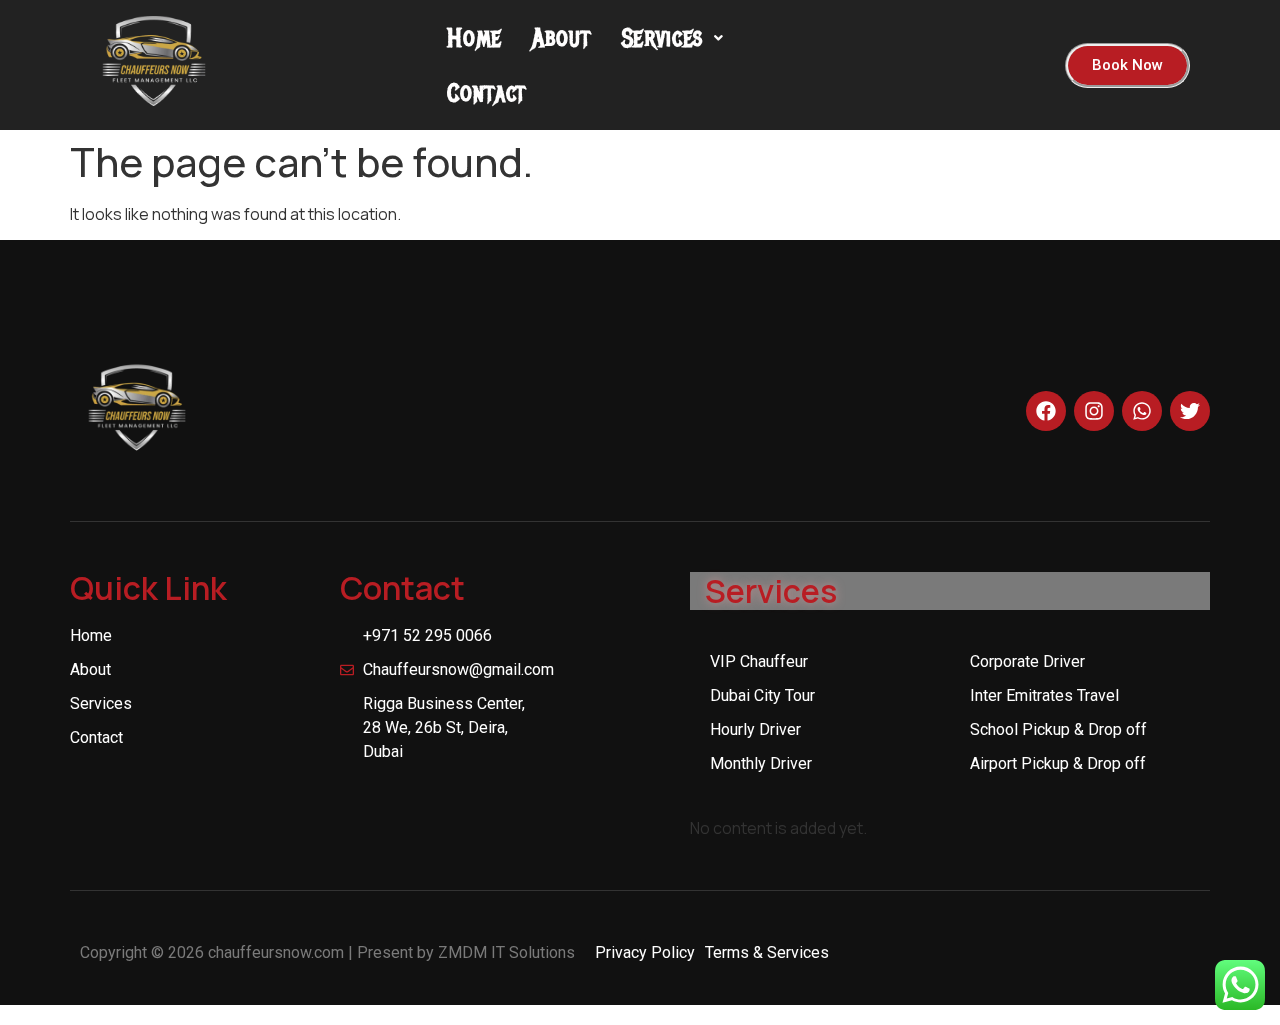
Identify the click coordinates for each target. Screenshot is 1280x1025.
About (561, 37)
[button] (672, 37)
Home (474, 37)
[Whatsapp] (1142, 411)
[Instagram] (1094, 411)
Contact (486, 92)
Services (663, 37)
